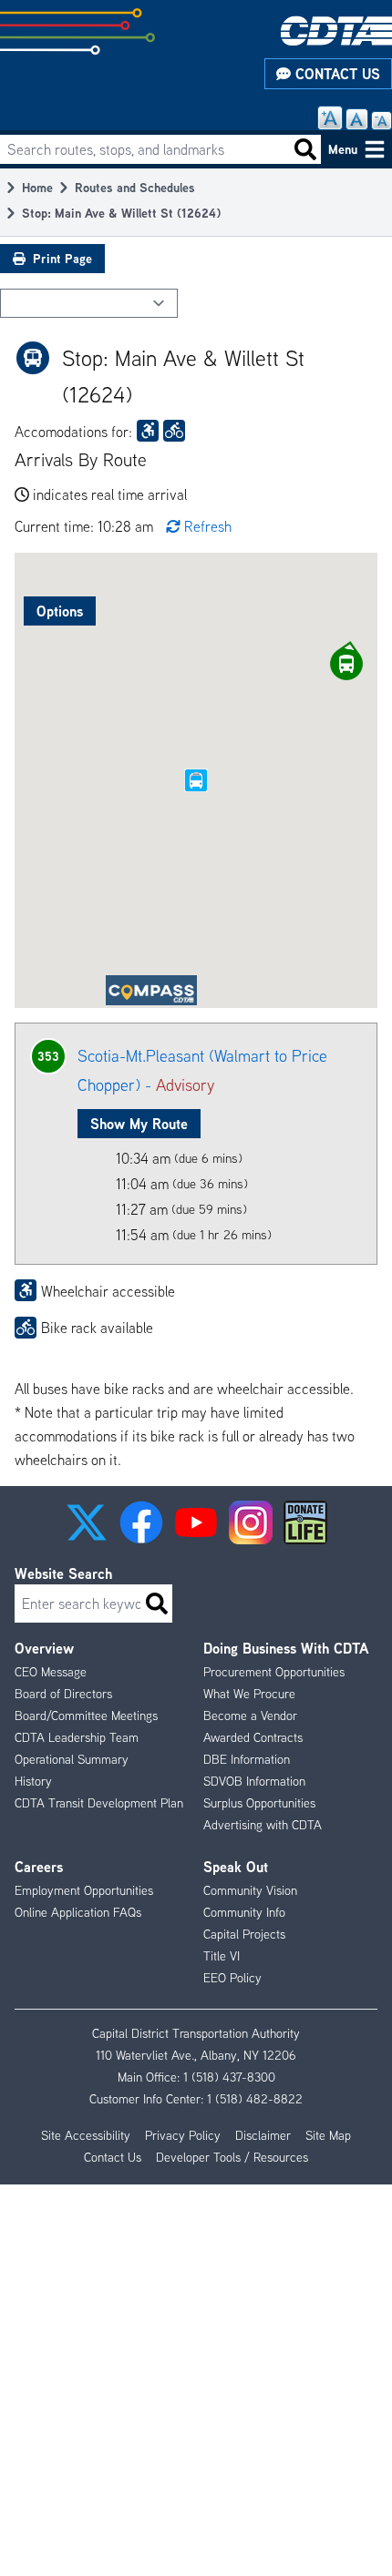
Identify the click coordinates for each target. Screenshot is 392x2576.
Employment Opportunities (84, 1890)
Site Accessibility (86, 2135)
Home (37, 187)
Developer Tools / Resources (232, 2157)
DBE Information (247, 1759)
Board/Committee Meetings (86, 1716)
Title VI (222, 1956)
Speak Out (236, 1867)
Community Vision (250, 1890)
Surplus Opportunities (259, 1803)
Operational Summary (72, 1759)
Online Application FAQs (78, 1912)
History (33, 1781)
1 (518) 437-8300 (229, 2077)
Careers (39, 1867)
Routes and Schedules (135, 187)
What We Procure (249, 1694)
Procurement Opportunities (274, 1672)
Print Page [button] (62, 258)
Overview (44, 1648)
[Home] (336, 31)
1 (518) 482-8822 (255, 2099)
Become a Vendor (250, 1716)
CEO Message (51, 1672)
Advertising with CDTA (263, 1825)
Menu (343, 149)
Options (60, 611)
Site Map (328, 2135)
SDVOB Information (254, 1781)
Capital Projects (244, 1934)
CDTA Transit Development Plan (99, 1803)
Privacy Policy (183, 2135)
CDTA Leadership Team (77, 1737)
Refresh (208, 526)
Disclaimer (263, 2135)
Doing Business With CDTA (286, 1648)
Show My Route (139, 1124)
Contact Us (335, 74)
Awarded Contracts (253, 1737)
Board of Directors (63, 1694)
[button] (346, 664)
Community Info (244, 1912)
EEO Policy (232, 1978)
